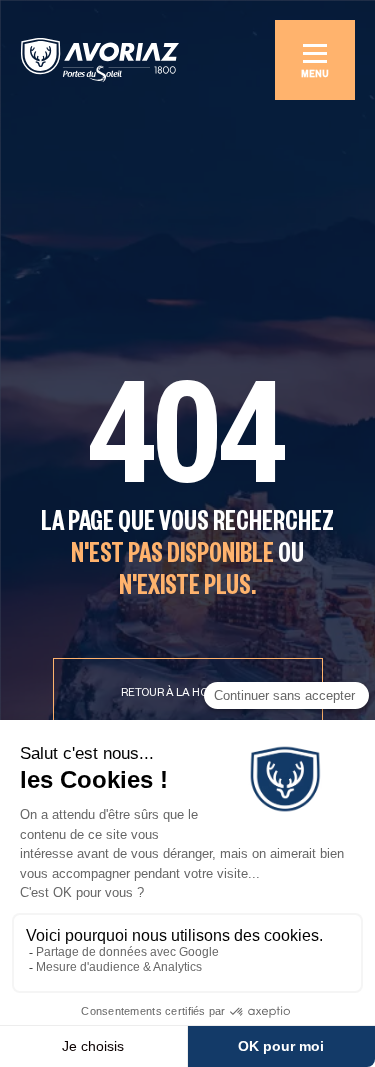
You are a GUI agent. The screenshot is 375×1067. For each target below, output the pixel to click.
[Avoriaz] (100, 60)
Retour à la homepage (187, 694)
